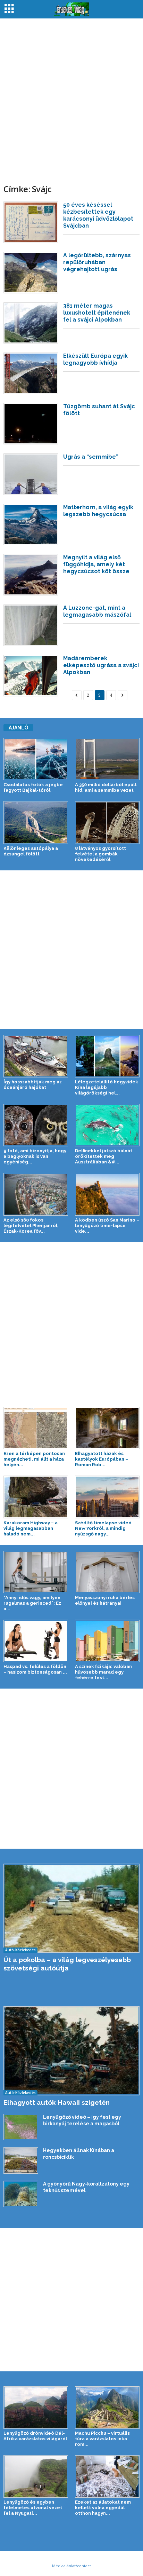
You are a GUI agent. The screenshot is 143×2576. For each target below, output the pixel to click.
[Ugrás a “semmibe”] (31, 474)
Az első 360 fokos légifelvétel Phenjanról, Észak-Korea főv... (31, 1226)
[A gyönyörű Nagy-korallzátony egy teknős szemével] (21, 2194)
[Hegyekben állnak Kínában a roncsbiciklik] (21, 2160)
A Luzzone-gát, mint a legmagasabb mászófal (97, 611)
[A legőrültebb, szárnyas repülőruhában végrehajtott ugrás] (31, 273)
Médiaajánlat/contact (71, 2566)
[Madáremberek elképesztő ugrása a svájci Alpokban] (31, 676)
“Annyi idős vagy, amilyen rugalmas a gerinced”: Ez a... (32, 1603)
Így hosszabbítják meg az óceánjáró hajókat (33, 1085)
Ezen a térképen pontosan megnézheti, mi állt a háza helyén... (34, 1459)
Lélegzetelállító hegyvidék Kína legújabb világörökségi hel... (107, 1087)
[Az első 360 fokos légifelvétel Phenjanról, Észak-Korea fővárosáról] (36, 1194)
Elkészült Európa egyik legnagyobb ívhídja (95, 359)
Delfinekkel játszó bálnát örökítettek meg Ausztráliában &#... (104, 1156)
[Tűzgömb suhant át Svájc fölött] (31, 424)
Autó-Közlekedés (20, 1950)
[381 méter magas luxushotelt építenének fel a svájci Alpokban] (31, 323)
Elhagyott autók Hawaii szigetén (57, 2102)
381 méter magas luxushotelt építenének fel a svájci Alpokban (97, 313)
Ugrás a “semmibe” (91, 457)
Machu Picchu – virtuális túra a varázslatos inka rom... (102, 2439)
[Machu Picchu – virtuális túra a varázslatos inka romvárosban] (107, 2408)
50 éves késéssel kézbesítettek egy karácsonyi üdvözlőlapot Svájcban (98, 215)
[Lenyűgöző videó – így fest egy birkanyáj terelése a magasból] (21, 2127)
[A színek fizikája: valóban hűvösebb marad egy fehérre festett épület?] (107, 1641)
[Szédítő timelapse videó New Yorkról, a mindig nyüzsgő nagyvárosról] (107, 1497)
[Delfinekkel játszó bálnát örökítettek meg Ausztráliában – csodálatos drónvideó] (107, 1125)
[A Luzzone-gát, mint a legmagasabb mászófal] (31, 625)
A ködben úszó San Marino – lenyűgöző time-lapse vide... (107, 1226)
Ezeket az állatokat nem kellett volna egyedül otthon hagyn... (103, 2508)
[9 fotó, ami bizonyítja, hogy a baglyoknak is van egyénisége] (36, 1125)
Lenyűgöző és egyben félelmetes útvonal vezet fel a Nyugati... (33, 2508)
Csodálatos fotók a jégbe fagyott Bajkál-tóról (33, 787)
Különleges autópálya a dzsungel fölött (31, 851)
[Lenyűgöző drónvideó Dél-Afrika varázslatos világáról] (36, 2408)
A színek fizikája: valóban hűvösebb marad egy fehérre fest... (103, 1672)
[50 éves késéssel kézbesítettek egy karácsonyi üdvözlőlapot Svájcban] (31, 222)
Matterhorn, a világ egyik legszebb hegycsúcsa (98, 511)
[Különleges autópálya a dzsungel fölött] (36, 822)
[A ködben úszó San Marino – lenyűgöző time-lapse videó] (107, 1194)
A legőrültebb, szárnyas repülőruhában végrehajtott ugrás (97, 262)
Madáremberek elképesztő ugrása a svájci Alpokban (101, 665)
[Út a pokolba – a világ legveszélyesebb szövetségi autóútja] (71, 1908)
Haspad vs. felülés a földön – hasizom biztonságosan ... (35, 1669)
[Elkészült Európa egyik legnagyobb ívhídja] (31, 373)
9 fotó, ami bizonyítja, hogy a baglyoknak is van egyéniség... (35, 1156)
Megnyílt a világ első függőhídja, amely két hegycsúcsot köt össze (96, 564)
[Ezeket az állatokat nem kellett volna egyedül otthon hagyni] (107, 2476)
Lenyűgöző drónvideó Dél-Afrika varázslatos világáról (35, 2436)
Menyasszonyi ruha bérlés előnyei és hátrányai (105, 1600)
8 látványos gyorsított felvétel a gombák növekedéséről (100, 854)
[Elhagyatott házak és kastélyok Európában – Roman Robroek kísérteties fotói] (107, 1428)
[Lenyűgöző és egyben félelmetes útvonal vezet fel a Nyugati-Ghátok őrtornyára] (36, 2476)
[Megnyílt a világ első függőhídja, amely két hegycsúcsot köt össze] (31, 575)
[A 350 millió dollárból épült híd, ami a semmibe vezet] (107, 759)
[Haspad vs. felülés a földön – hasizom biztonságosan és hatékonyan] (36, 1641)
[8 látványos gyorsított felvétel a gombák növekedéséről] (107, 822)
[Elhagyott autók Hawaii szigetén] (71, 2051)
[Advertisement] (71, 97)
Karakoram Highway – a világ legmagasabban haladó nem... (31, 1528)
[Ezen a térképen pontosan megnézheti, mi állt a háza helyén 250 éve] (36, 1428)
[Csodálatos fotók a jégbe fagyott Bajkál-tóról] (36, 759)
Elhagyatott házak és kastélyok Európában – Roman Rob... (102, 1459)
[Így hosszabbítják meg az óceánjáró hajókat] (36, 1056)
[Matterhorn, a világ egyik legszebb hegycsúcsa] (31, 525)
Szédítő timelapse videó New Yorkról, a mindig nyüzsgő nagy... (103, 1528)
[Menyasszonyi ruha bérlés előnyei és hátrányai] (107, 1572)
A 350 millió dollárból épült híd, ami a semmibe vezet (106, 787)
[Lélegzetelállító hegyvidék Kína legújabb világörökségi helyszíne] (107, 1056)
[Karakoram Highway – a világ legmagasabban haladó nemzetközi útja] (36, 1497)
